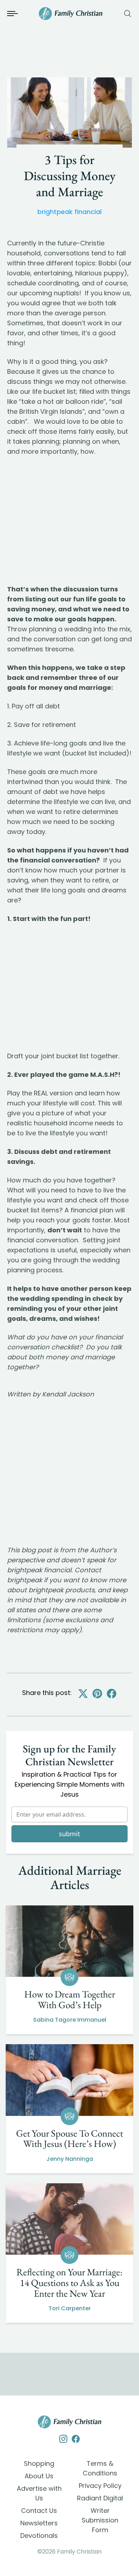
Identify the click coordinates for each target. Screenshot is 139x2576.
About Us (39, 2476)
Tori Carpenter (70, 2308)
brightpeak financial (69, 212)
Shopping (39, 2463)
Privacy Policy (100, 2486)
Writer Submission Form (100, 2520)
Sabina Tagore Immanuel (70, 2020)
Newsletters (39, 2523)
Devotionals (39, 2536)
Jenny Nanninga (70, 2159)
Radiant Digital (100, 2498)
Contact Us (39, 2511)
